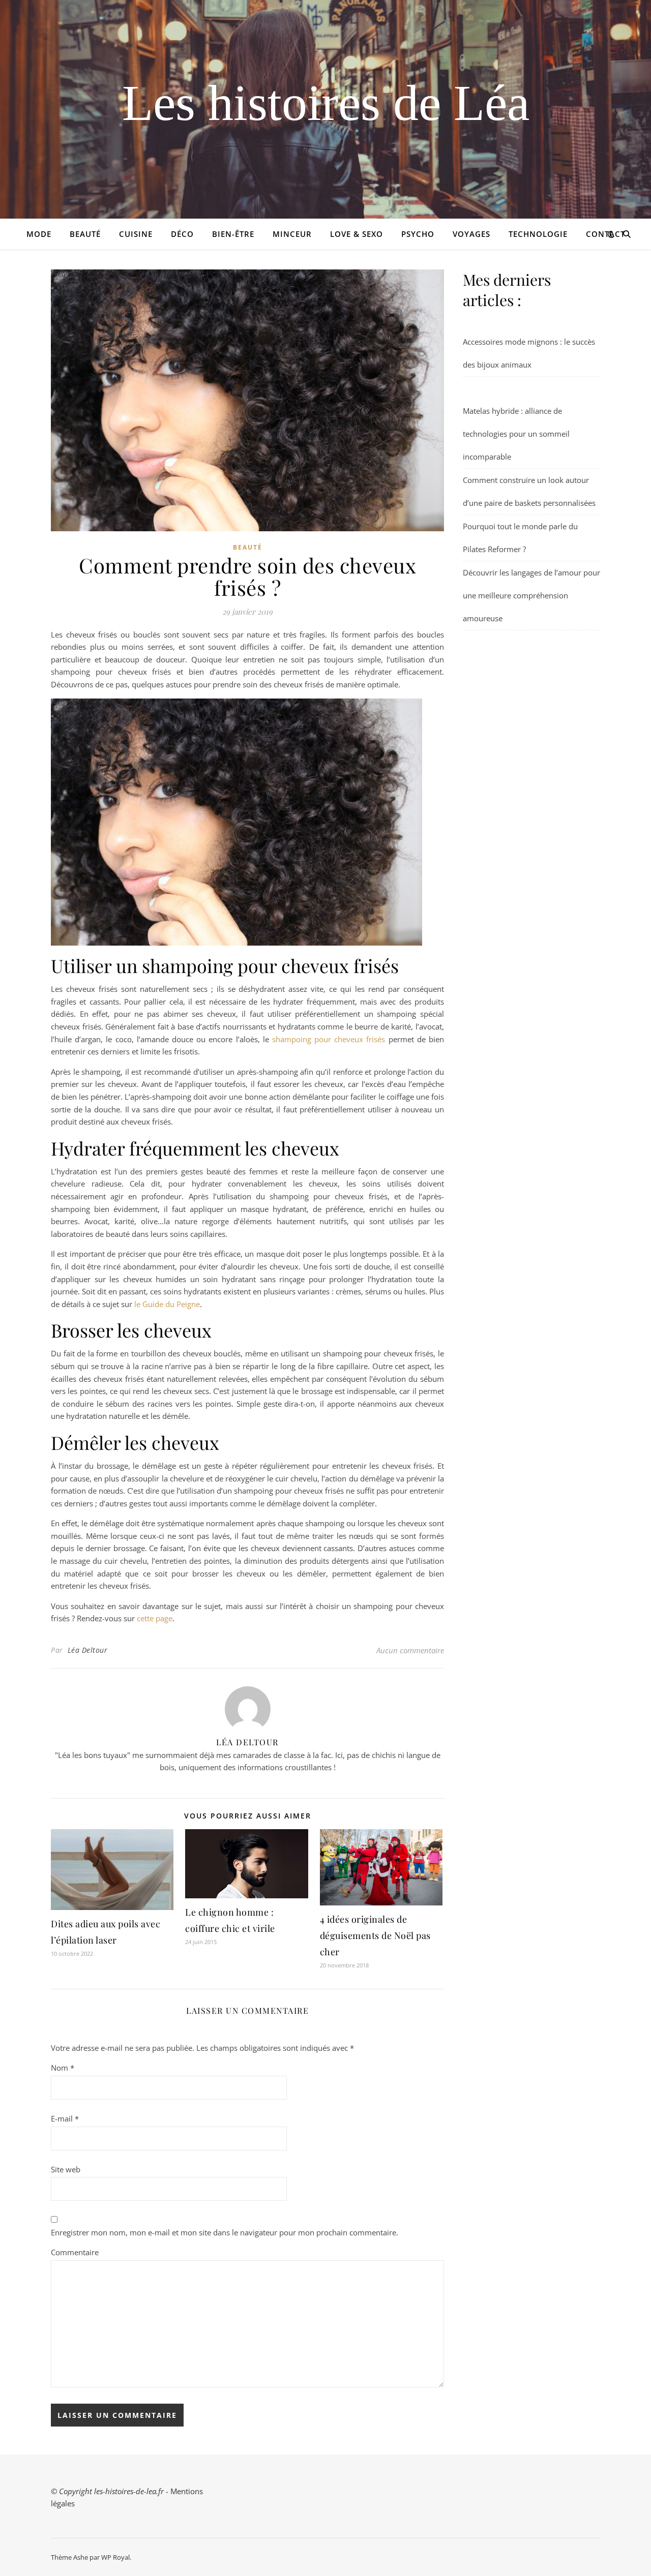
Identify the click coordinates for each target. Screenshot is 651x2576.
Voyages (471, 234)
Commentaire (75, 2252)
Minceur (292, 234)
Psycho (418, 234)
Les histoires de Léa (326, 103)
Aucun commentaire (410, 1650)
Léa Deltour (88, 1650)
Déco (182, 234)
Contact (605, 234)
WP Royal (115, 2557)
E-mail (65, 2118)
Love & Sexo (357, 234)
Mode (39, 234)
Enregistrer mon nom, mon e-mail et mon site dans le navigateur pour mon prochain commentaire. (225, 2232)
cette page (155, 1618)
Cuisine (136, 234)
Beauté (85, 234)
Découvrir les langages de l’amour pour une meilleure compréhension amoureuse (531, 595)
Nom (63, 2068)
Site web (66, 2169)
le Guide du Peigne (167, 1304)
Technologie (538, 234)
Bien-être (233, 234)
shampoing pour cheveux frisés (329, 1039)
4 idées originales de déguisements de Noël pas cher (375, 1935)
